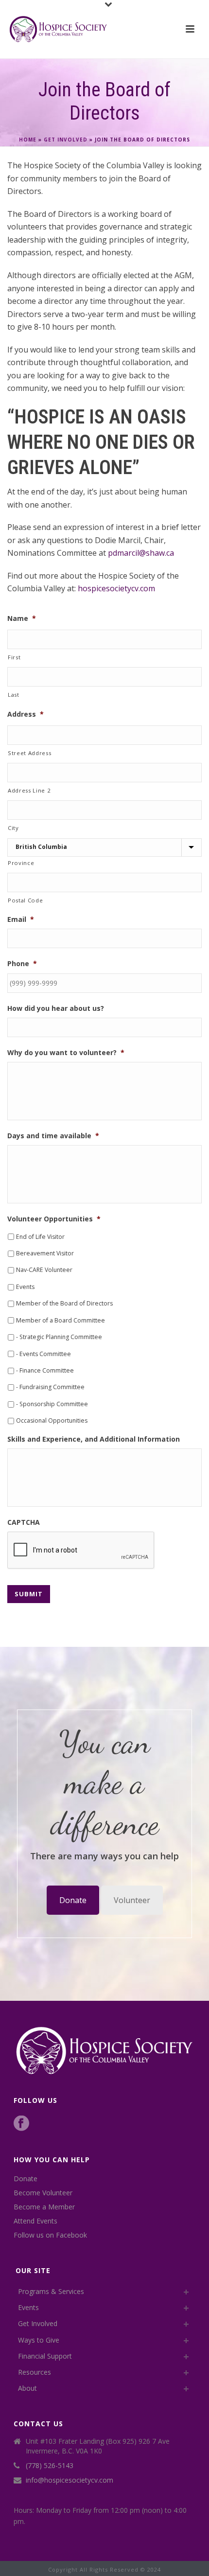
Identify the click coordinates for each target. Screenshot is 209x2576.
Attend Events (35, 2221)
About (27, 2388)
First (14, 657)
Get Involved (66, 140)
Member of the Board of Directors (64, 1303)
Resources (35, 2372)
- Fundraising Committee (50, 1387)
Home (28, 140)
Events (25, 1287)
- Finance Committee (45, 1370)
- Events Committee (44, 1354)
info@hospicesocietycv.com (70, 2480)
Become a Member (44, 2207)
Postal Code (25, 900)
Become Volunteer (43, 2193)
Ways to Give (39, 2340)
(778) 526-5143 (50, 2466)
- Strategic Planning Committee (59, 1337)
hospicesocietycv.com (116, 588)
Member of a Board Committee (61, 1320)
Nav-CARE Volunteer (44, 1270)
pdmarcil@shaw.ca (141, 553)
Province (21, 863)
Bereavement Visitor (45, 1253)
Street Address (29, 753)
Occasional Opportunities (52, 1420)
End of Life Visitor (40, 1237)
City (13, 828)
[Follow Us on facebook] (21, 2124)
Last (14, 695)
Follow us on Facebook (50, 2235)
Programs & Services (51, 2291)
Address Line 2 (29, 790)
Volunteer (132, 1900)
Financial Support (45, 2356)
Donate (73, 1900)
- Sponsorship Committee (52, 1404)
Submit (29, 1594)
